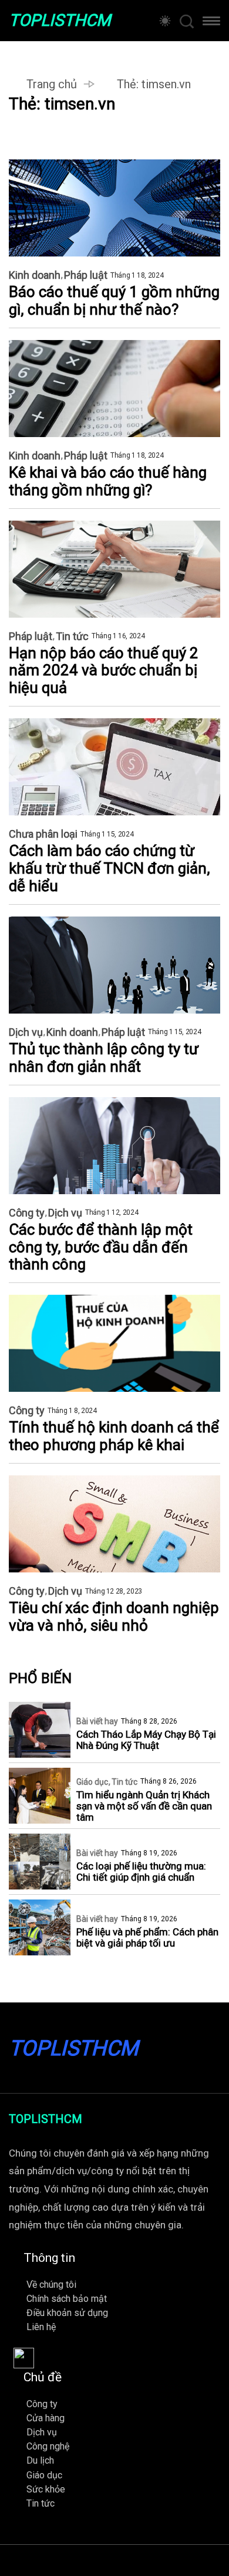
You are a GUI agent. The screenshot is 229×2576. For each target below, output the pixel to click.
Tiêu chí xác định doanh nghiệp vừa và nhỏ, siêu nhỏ (114, 1617)
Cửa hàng (46, 2418)
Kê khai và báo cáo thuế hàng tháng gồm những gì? (108, 481)
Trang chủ (52, 84)
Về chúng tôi (51, 2285)
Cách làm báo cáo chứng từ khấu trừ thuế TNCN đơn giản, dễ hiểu (110, 869)
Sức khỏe (46, 2489)
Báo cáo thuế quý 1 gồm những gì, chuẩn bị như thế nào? (114, 301)
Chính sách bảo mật (67, 2299)
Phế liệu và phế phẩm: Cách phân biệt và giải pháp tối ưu (147, 1938)
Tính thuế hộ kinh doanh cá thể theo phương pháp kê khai (114, 1436)
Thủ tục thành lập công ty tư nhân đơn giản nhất (104, 1058)
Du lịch (40, 2460)
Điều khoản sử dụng (67, 2313)
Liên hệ (41, 2327)
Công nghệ (48, 2446)
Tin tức (72, 636)
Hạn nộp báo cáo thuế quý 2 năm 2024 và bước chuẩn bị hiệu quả (104, 671)
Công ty (27, 1213)
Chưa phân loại (43, 834)
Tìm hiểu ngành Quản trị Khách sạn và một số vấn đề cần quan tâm (144, 1806)
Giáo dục (92, 1782)
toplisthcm (60, 21)
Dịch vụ (26, 1032)
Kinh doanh (35, 275)
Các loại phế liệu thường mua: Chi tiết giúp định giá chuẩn (141, 1872)
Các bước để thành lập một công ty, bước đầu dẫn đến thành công (101, 1247)
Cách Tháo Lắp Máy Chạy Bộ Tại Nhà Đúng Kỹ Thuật (146, 1740)
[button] (211, 24)
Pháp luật (86, 275)
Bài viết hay (97, 1721)
